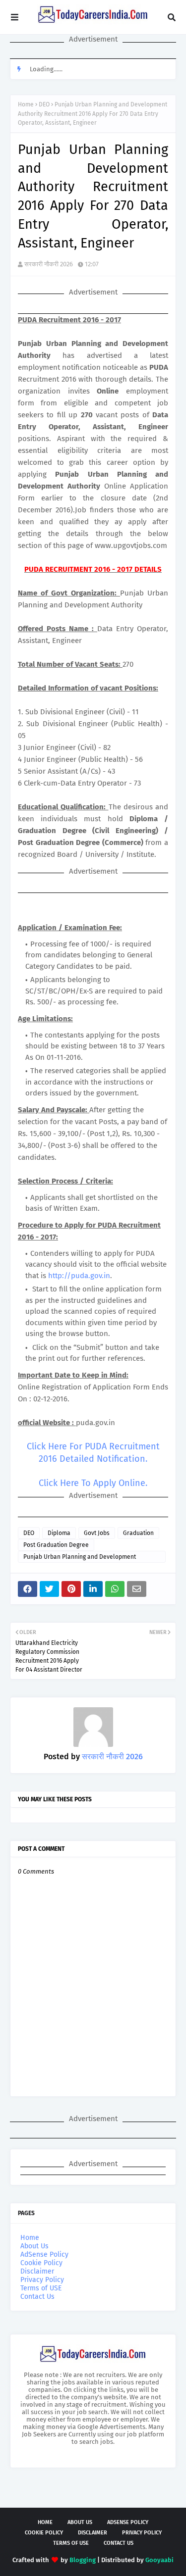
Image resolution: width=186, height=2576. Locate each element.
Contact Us (37, 2297)
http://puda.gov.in (79, 1276)
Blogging (83, 2560)
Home (26, 104)
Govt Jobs (97, 1533)
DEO (44, 104)
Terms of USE (41, 2288)
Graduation (138, 1533)
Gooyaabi (159, 2560)
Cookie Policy (41, 2263)
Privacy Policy (42, 2280)
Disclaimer (37, 2271)
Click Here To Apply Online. (93, 1483)
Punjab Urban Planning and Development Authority (80, 1558)
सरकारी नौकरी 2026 (49, 264)
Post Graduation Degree (56, 1545)
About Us (34, 2246)
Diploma (59, 1533)
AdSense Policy (44, 2254)
